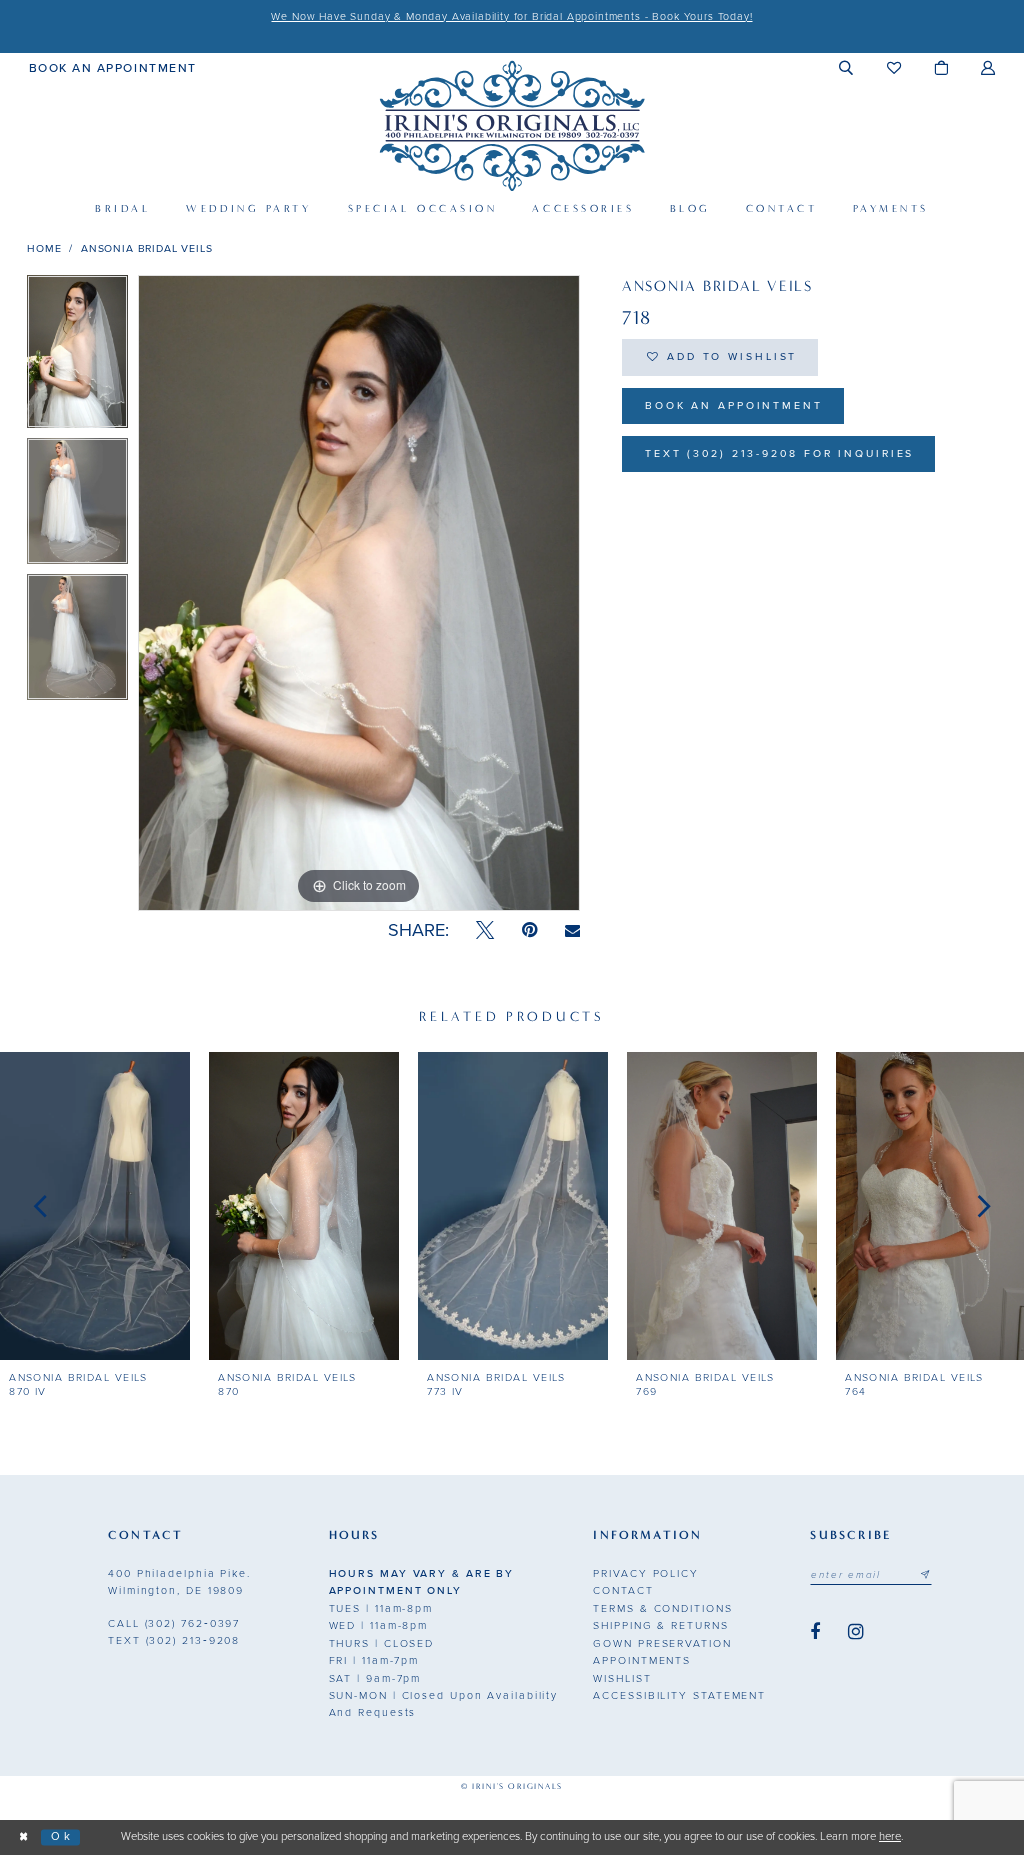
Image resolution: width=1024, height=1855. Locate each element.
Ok (61, 1836)
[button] (846, 67)
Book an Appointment (734, 405)
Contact (623, 1590)
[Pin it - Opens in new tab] (530, 930)
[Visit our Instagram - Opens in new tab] (856, 1632)
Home (44, 248)
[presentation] (95, 1206)
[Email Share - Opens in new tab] (572, 931)
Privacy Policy (646, 1573)
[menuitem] (113, 67)
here (890, 1836)
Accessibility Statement (679, 1695)
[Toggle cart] (941, 67)
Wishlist (622, 1678)
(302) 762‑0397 (174, 1623)
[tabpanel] (77, 356)
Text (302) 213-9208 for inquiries (780, 453)
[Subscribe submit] (925, 1575)
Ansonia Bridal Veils (147, 248)
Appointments (642, 1660)
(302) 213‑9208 (174, 1640)
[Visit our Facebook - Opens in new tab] (815, 1632)
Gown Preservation (662, 1643)
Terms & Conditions (662, 1608)
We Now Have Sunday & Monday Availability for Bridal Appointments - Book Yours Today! (511, 16)
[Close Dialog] (24, 1837)
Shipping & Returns (660, 1625)
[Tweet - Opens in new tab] (485, 930)
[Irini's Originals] (511, 125)
